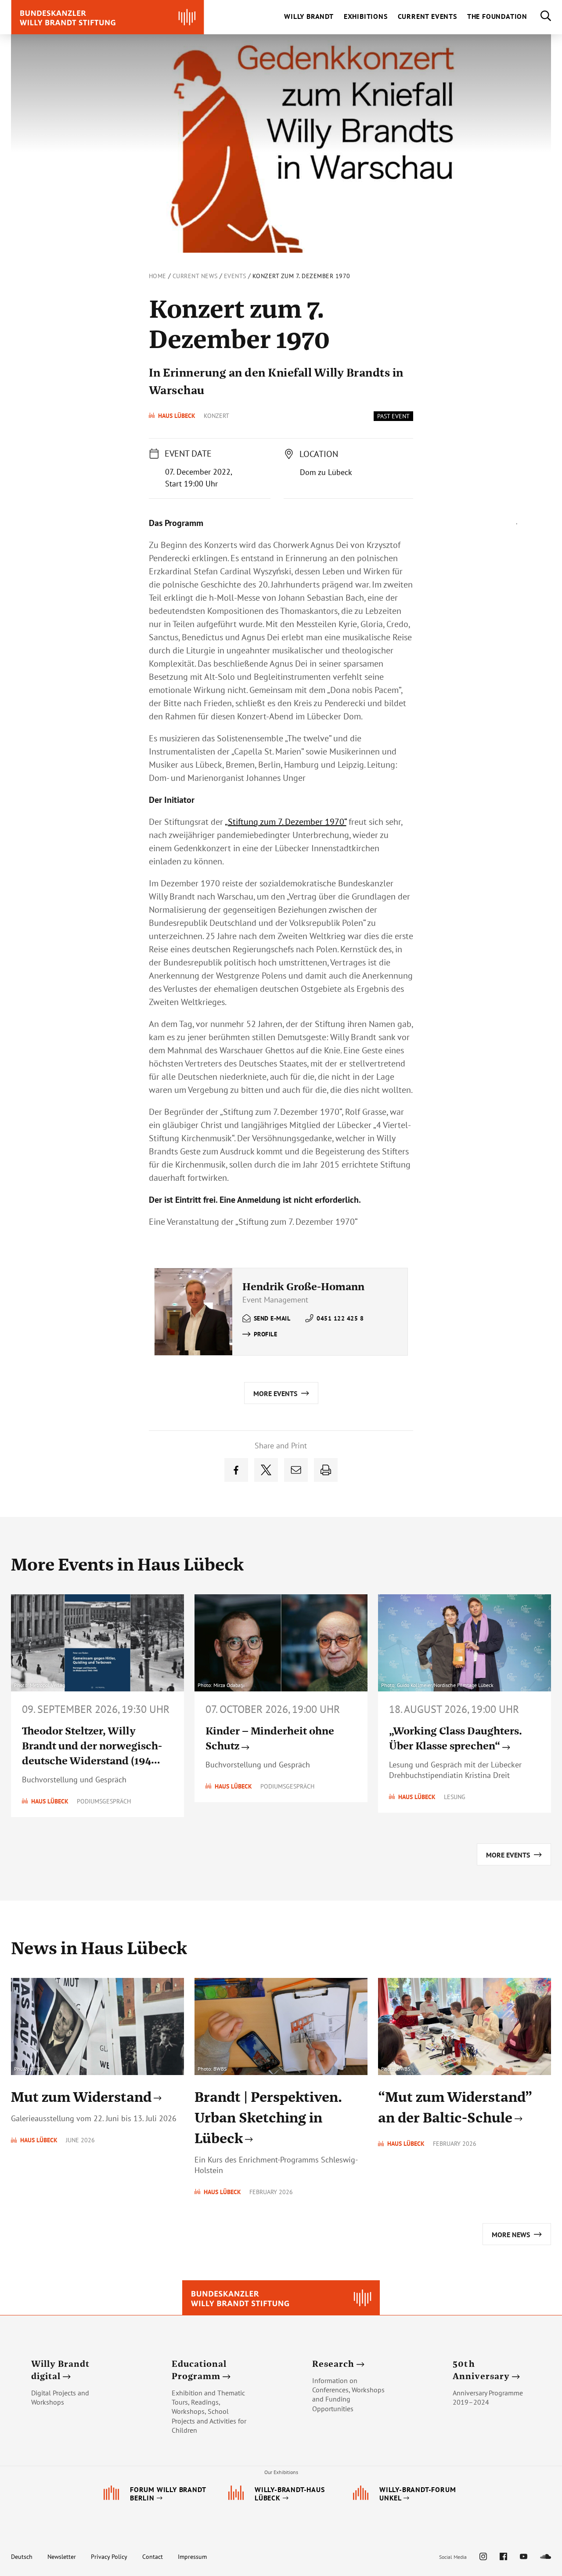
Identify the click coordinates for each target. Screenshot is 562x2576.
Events (235, 276)
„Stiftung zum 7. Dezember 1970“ (286, 822)
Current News (195, 276)
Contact (153, 2557)
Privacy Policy (109, 2557)
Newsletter (62, 2557)
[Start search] (539, 17)
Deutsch (22, 2557)
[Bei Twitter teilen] (266, 1470)
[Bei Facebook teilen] (236, 1470)
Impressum (192, 2557)
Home (158, 276)
